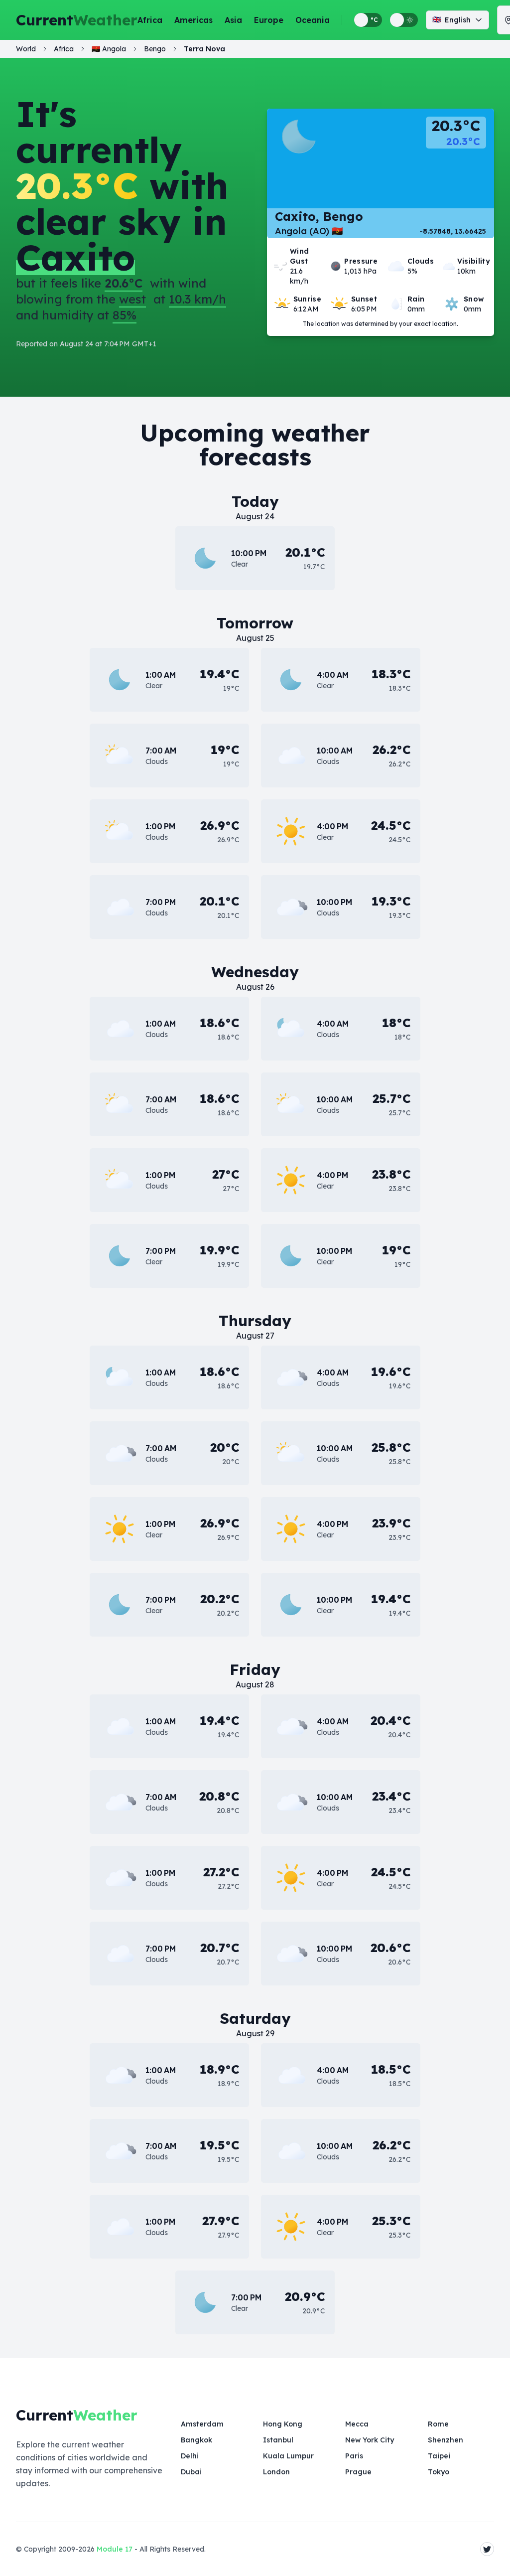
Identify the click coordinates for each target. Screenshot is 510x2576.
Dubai (191, 2472)
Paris (354, 2456)
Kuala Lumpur (288, 2456)
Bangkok (196, 2440)
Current (77, 20)
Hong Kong (283, 2424)
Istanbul (278, 2440)
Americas (193, 20)
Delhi (190, 2456)
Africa (150, 20)
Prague (358, 2472)
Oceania (313, 20)
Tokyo (439, 2472)
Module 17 (115, 2549)
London (276, 2472)
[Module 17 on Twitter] (487, 2549)
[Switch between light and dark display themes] (404, 20)
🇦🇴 (109, 49)
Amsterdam (202, 2424)
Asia (233, 20)
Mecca (357, 2424)
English (451, 20)
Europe (269, 20)
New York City (370, 2440)
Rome (438, 2424)
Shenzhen (446, 2440)
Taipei (439, 2456)
